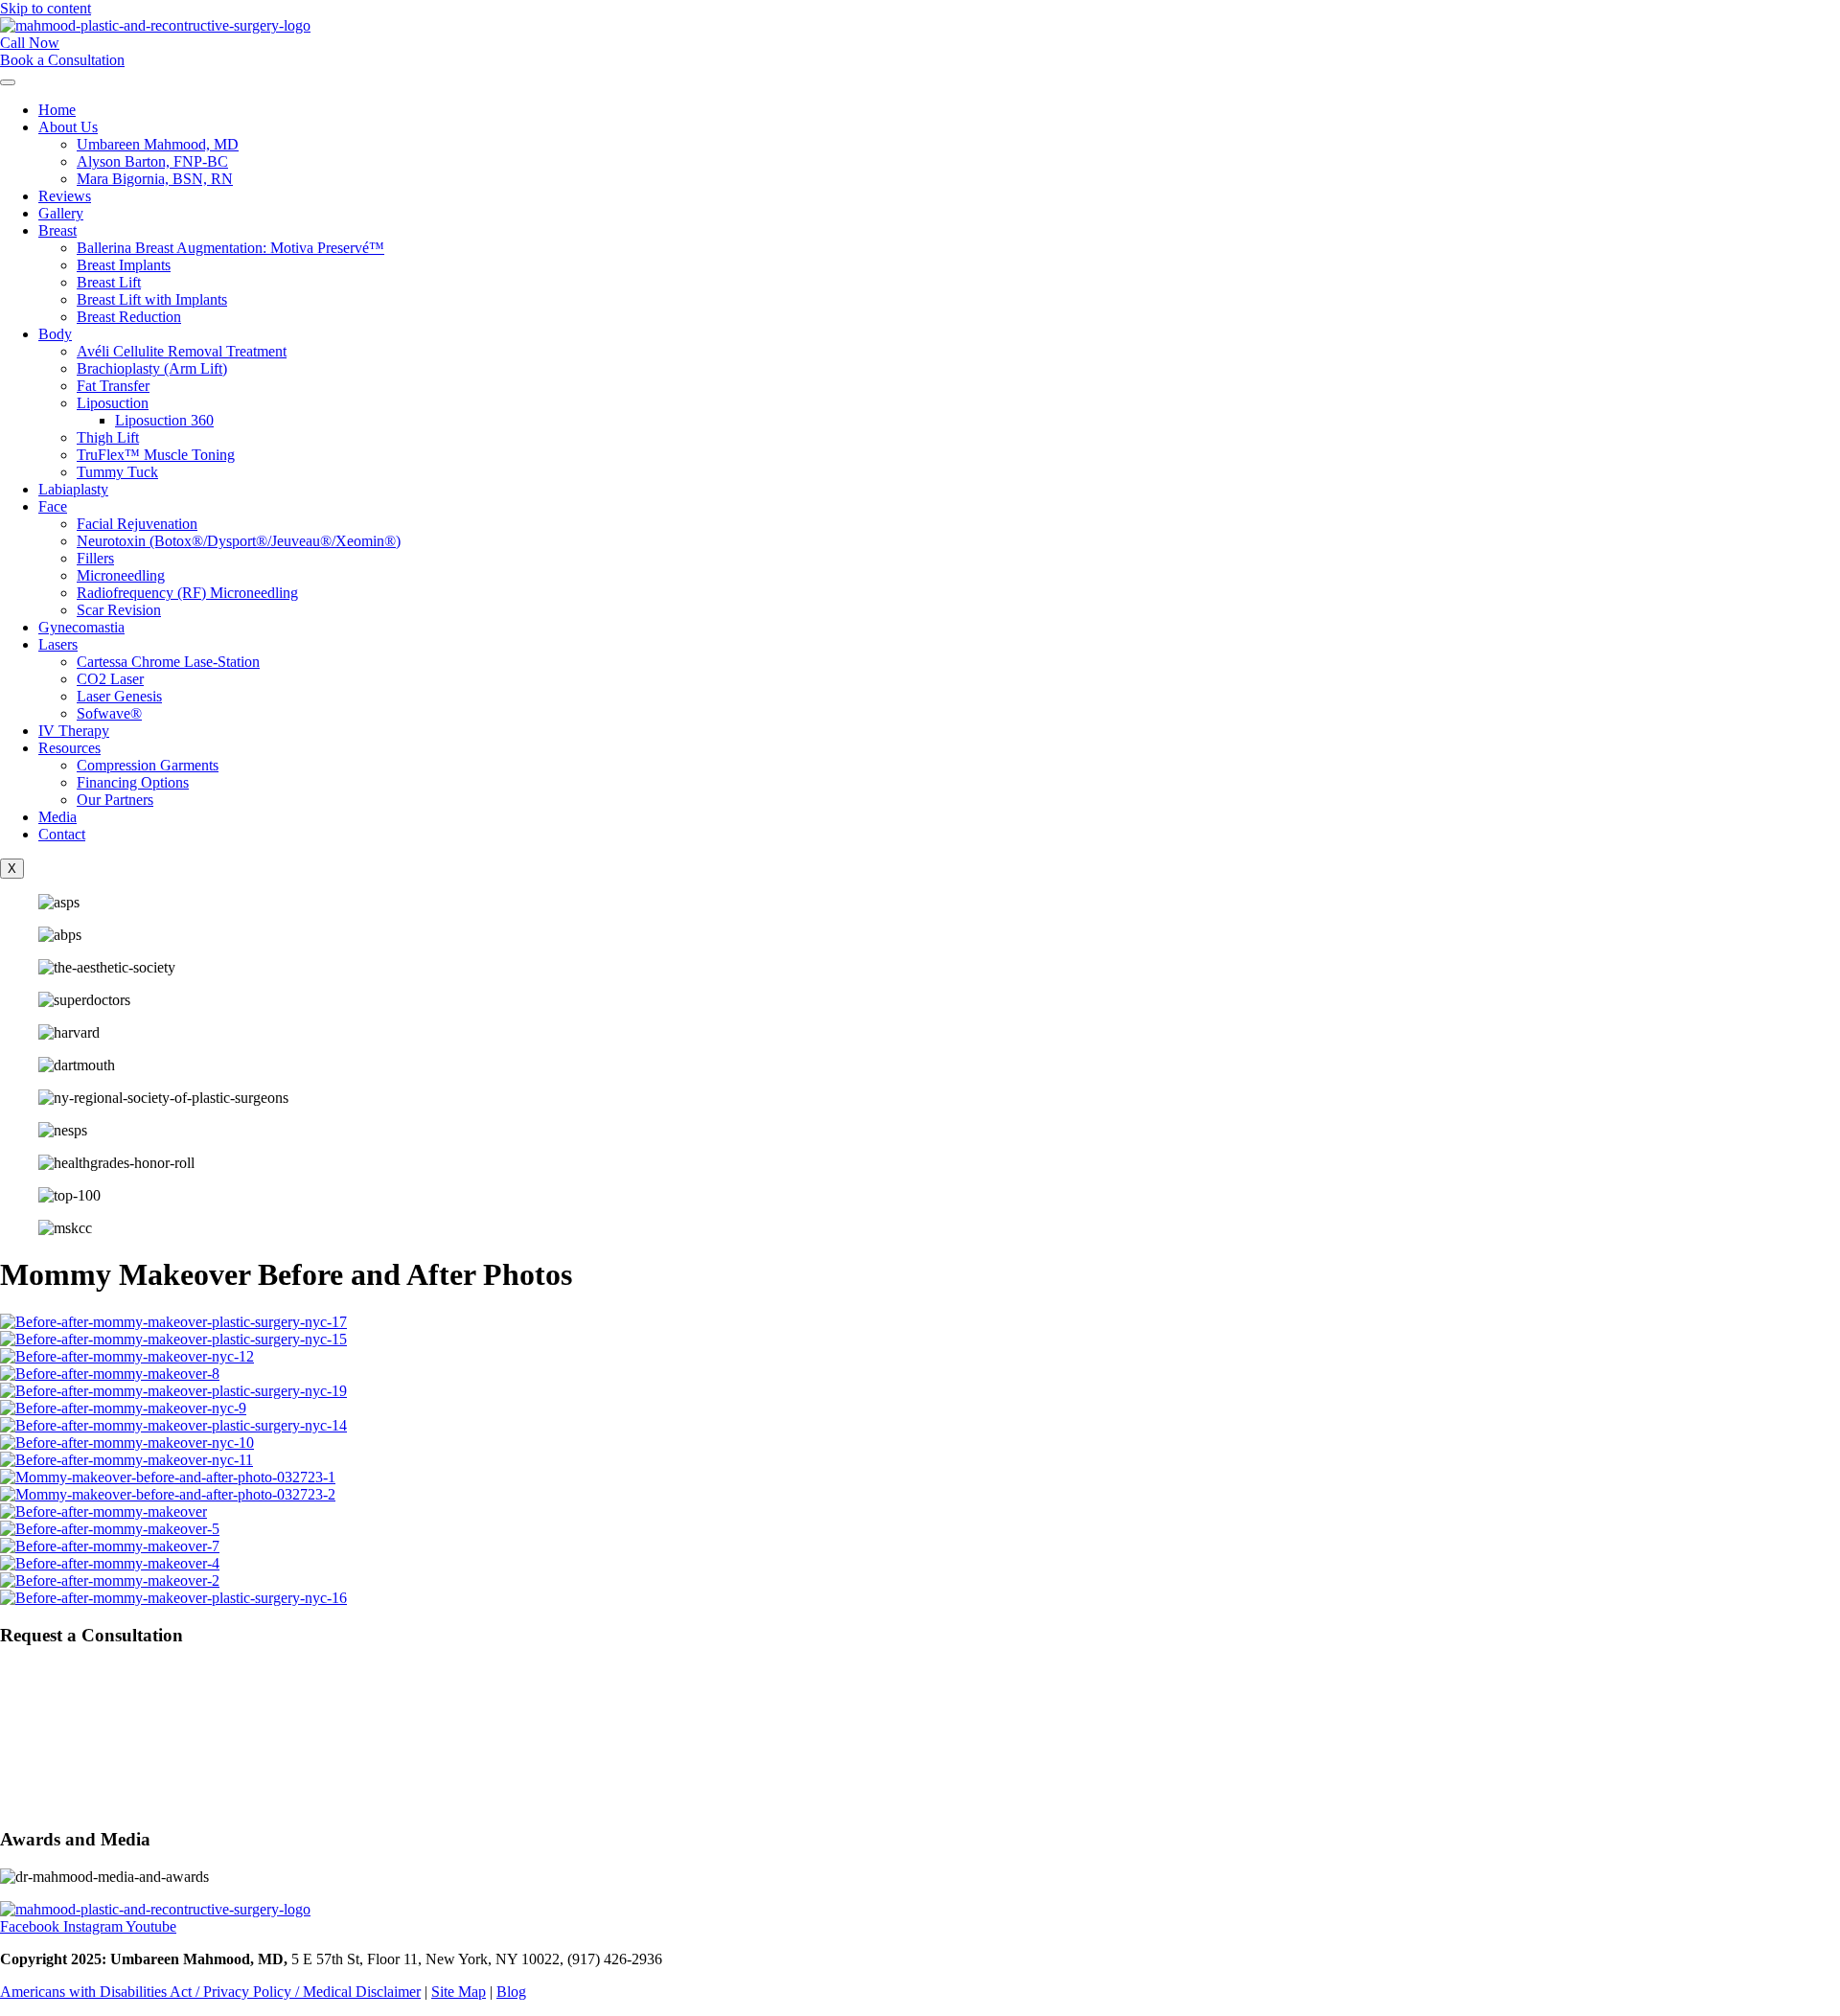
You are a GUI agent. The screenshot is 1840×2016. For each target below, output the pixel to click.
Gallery (61, 213)
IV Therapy (74, 731)
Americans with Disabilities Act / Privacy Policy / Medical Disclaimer (210, 1992)
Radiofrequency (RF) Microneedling (187, 593)
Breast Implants (124, 265)
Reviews (65, 196)
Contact (62, 834)
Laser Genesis (119, 696)
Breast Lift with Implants (152, 299)
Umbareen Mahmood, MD (158, 144)
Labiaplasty (73, 489)
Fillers (95, 558)
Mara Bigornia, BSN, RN (155, 179)
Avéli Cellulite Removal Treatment (182, 351)
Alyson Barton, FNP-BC (152, 161)
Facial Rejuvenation (137, 524)
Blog (511, 1992)
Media (57, 817)
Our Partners (115, 800)
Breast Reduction (129, 317)
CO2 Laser (110, 679)
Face (53, 506)
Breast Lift (109, 282)
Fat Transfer (113, 386)
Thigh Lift (108, 437)
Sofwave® (109, 713)
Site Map (459, 1992)
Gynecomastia (81, 627)
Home (57, 110)
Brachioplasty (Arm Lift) (152, 368)
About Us (68, 127)
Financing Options (133, 782)
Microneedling (121, 575)
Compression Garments (148, 765)
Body (55, 334)
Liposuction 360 (164, 420)
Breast (57, 230)
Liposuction (113, 403)
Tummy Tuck (117, 472)
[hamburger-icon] (8, 82)
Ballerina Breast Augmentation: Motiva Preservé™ (230, 248)
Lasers (58, 644)
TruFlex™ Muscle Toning (156, 455)
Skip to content (46, 8)
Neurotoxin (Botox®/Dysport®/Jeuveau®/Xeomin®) (239, 541)
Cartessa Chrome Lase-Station (168, 662)
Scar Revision (119, 610)
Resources (69, 748)
